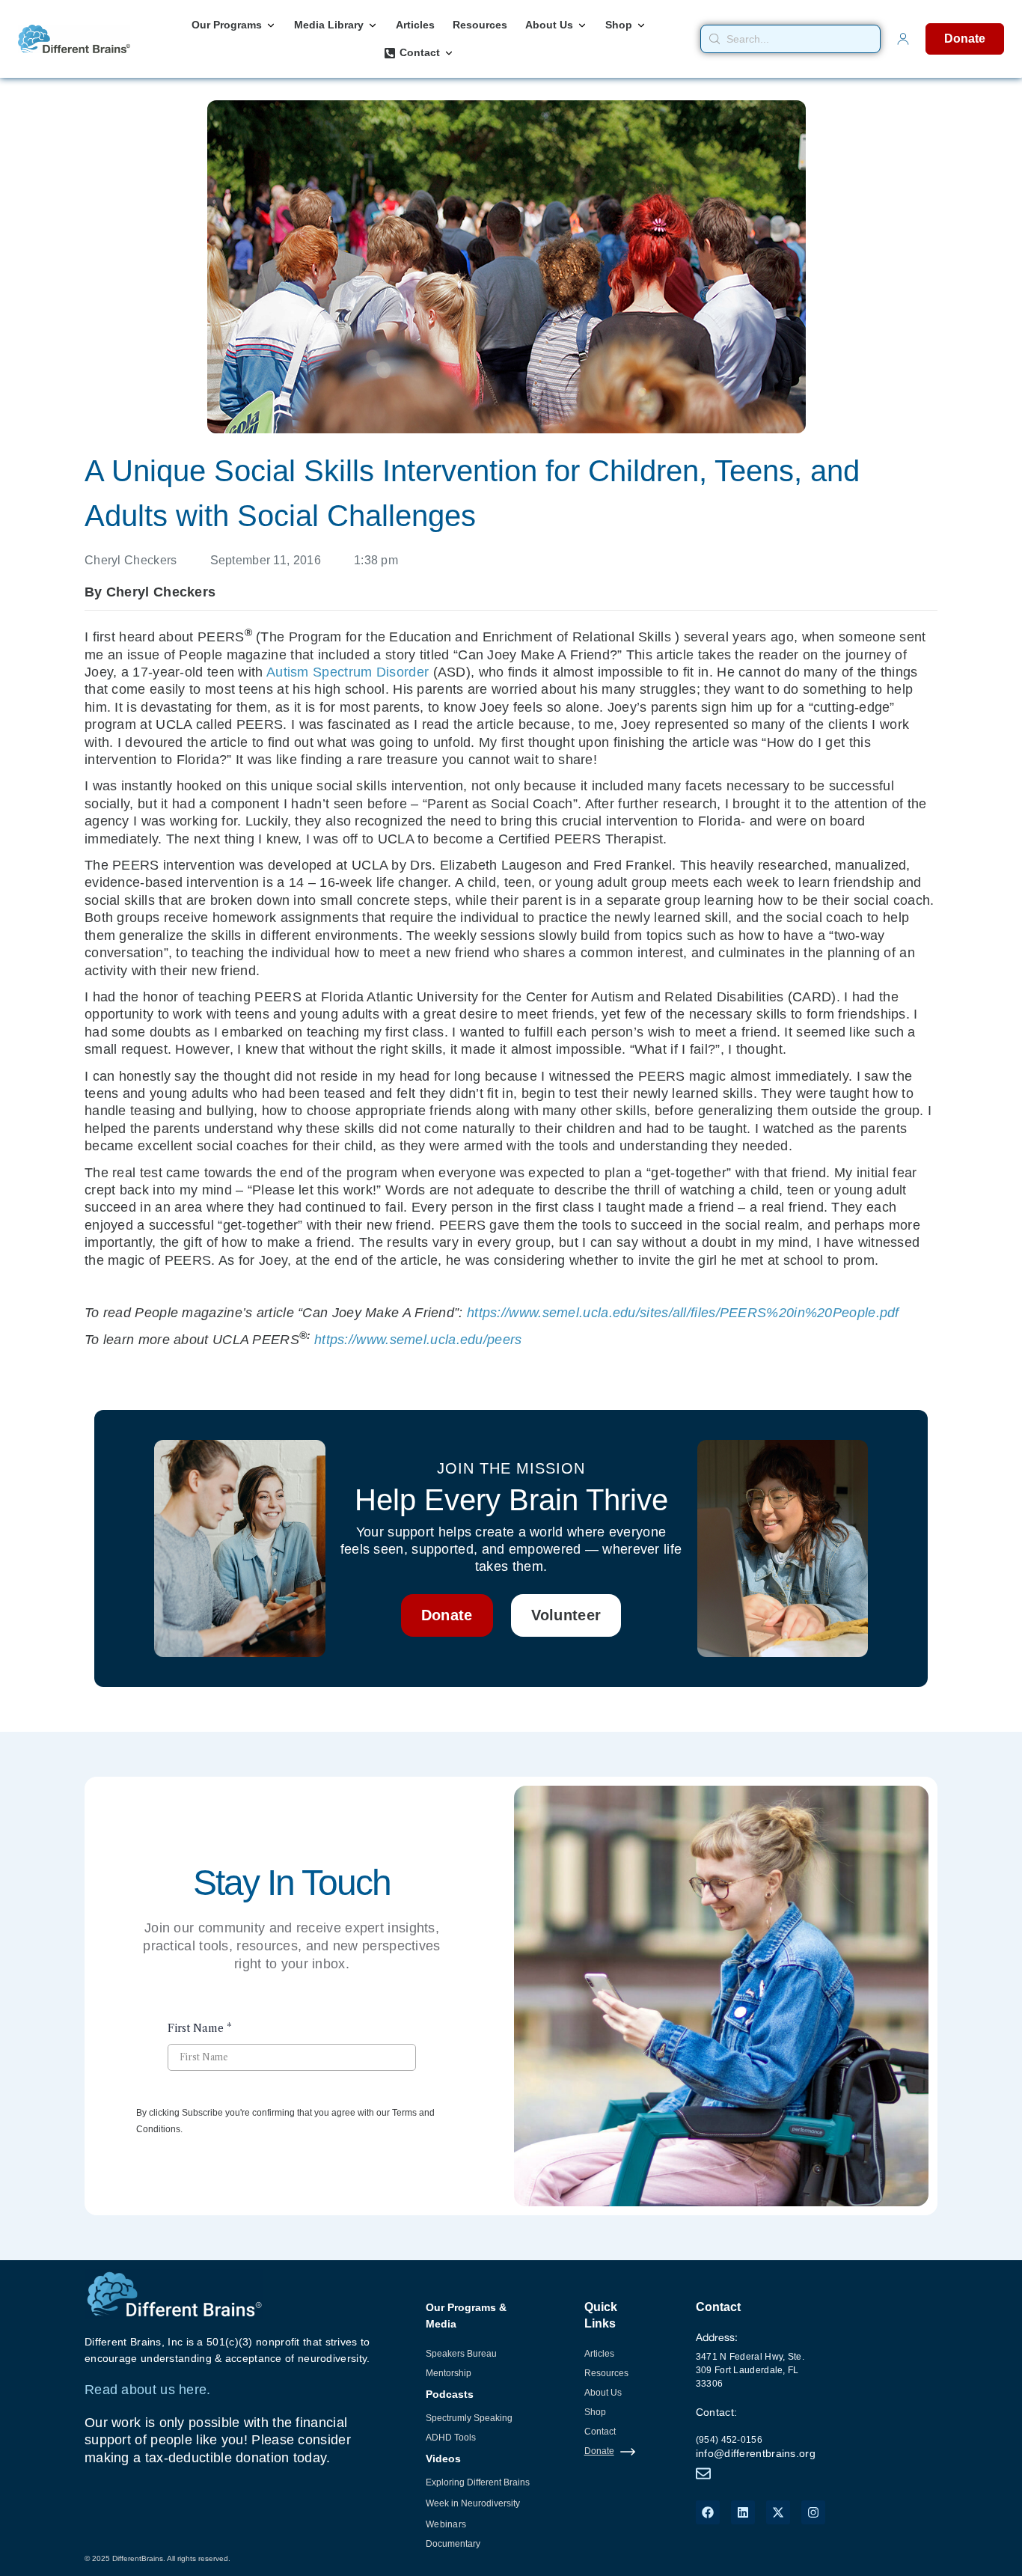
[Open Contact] (449, 53)
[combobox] (791, 39)
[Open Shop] (641, 25)
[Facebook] (708, 2512)
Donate (599, 2451)
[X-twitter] (778, 2512)
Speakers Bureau (461, 2354)
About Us (603, 2393)
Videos (443, 2459)
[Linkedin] (743, 2512)
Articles (599, 2354)
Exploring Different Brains (478, 2482)
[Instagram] (813, 2512)
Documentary (453, 2544)
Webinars (446, 2524)
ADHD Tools (451, 2438)
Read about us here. (148, 2390)
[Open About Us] (582, 25)
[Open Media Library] (373, 25)
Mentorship (449, 2373)
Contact (600, 2432)
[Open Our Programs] (271, 25)
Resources (606, 2373)
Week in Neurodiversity (473, 2503)
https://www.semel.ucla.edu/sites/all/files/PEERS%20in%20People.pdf (683, 1313)
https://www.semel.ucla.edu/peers (418, 1340)
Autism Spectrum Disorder (348, 672)
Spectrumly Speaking (469, 2418)
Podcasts (450, 2394)
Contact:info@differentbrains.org (756, 2433)
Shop (595, 2412)
